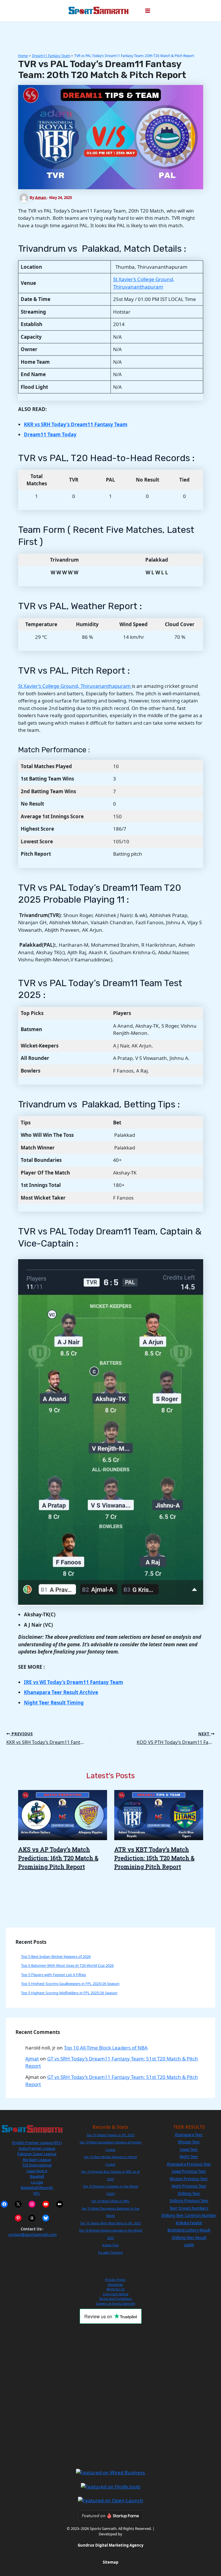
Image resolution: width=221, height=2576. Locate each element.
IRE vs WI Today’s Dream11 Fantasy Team (74, 1682)
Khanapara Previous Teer (189, 2164)
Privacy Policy (115, 2279)
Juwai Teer (189, 2149)
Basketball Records (37, 2187)
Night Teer (189, 2157)
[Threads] (32, 2218)
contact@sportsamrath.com (33, 2234)
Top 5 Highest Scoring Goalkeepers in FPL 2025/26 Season (70, 1984)
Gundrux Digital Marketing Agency (110, 2545)
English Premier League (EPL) (37, 2143)
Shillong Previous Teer (189, 2201)
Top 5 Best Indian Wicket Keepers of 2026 (56, 1956)
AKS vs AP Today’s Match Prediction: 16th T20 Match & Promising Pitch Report (58, 1858)
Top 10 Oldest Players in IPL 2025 (110, 2135)
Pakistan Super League (37, 2154)
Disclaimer (115, 2284)
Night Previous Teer (189, 2186)
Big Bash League (37, 2160)
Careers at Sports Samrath (116, 2303)
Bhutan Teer (189, 2142)
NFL (37, 2193)
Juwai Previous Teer (189, 2171)
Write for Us (116, 2289)
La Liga (37, 2182)
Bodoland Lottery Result (189, 2230)
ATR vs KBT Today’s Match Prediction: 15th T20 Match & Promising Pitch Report (154, 1858)
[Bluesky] (46, 2218)
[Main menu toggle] (148, 11)
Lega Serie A (37, 2171)
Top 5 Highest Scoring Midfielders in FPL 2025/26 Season (69, 1993)
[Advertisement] (110, 2396)
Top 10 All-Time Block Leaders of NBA (106, 2048)
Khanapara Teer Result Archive (61, 1692)
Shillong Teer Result (189, 2238)
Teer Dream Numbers (189, 2208)
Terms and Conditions (115, 2298)
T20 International (37, 2165)
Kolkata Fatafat (189, 2223)
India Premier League (37, 2148)
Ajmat (32, 2059)
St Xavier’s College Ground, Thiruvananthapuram (75, 686)
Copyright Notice (116, 2294)
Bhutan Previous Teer (189, 2179)
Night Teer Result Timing (54, 1703)
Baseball (37, 2176)
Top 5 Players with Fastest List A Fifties (54, 1975)
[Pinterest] (18, 2218)
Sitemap (110, 2562)
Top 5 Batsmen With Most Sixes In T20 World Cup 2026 (67, 1965)
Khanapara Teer (189, 2135)
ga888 (189, 2245)
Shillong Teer (189, 2194)
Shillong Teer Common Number (189, 2215)
